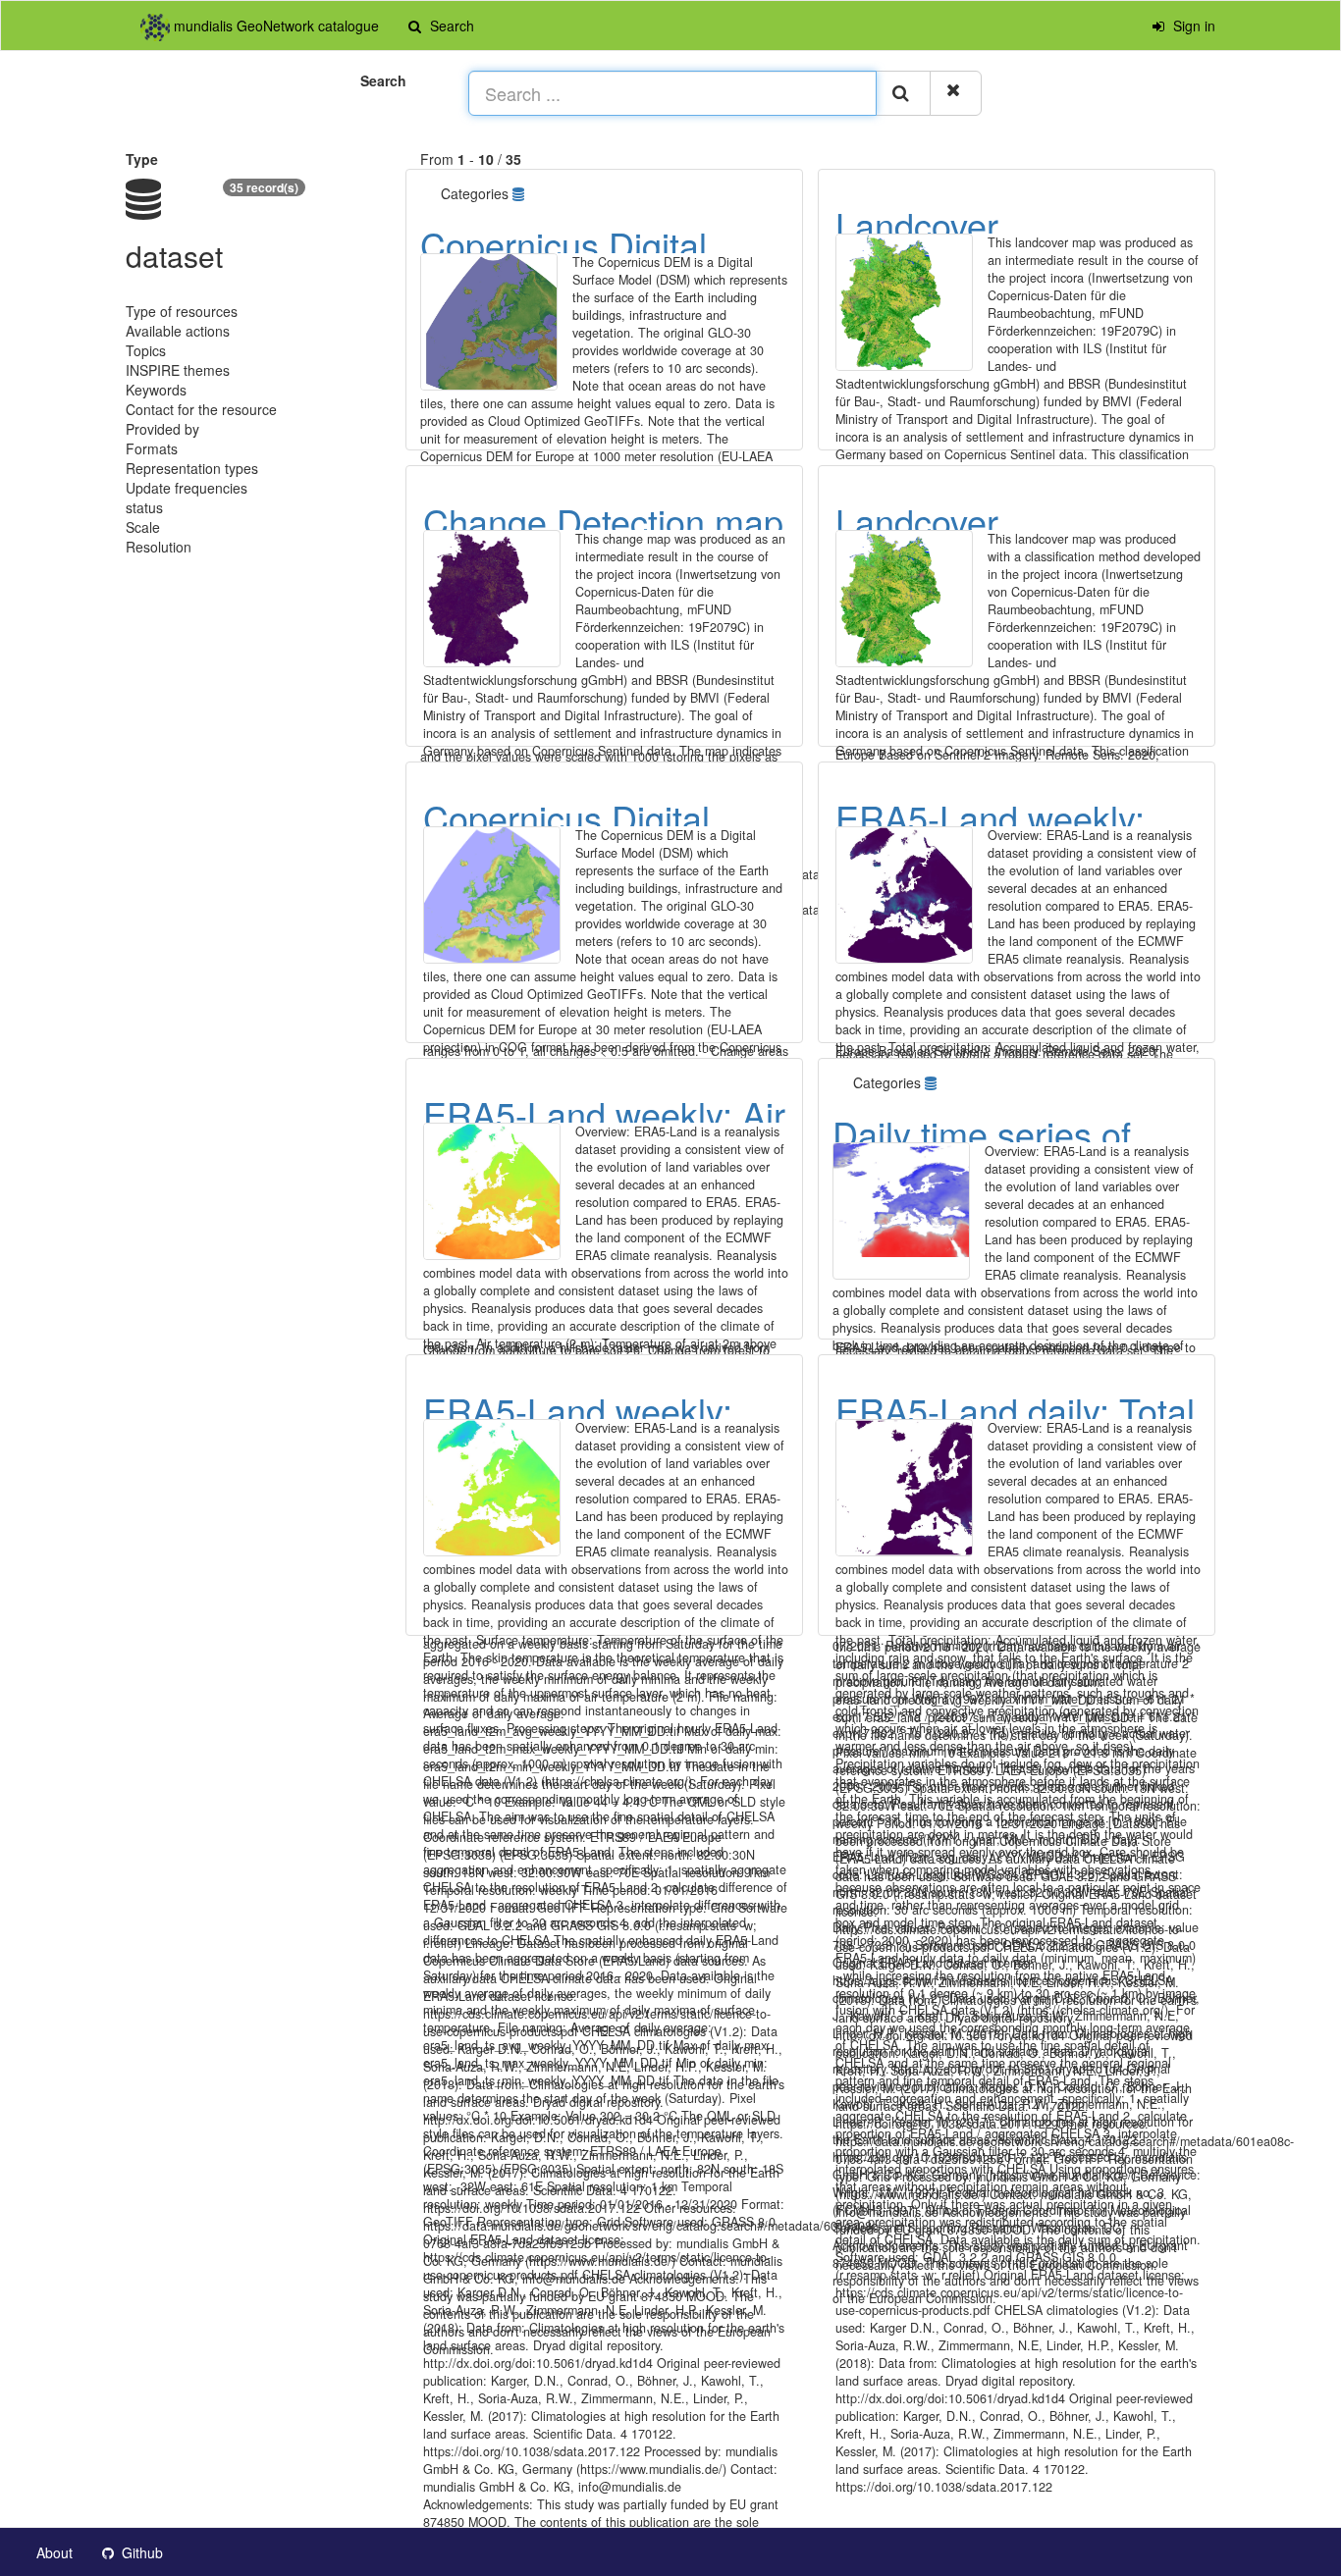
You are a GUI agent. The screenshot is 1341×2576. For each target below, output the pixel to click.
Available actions (178, 331)
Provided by (162, 429)
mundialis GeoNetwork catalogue (274, 26)
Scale (143, 527)
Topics (146, 350)
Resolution (159, 547)
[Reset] (956, 93)
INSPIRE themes (178, 370)
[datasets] (520, 193)
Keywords (156, 390)
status (144, 507)
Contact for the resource (201, 409)
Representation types (192, 468)
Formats (152, 448)
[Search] (903, 93)
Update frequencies (187, 488)
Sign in (1192, 26)
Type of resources (182, 311)
